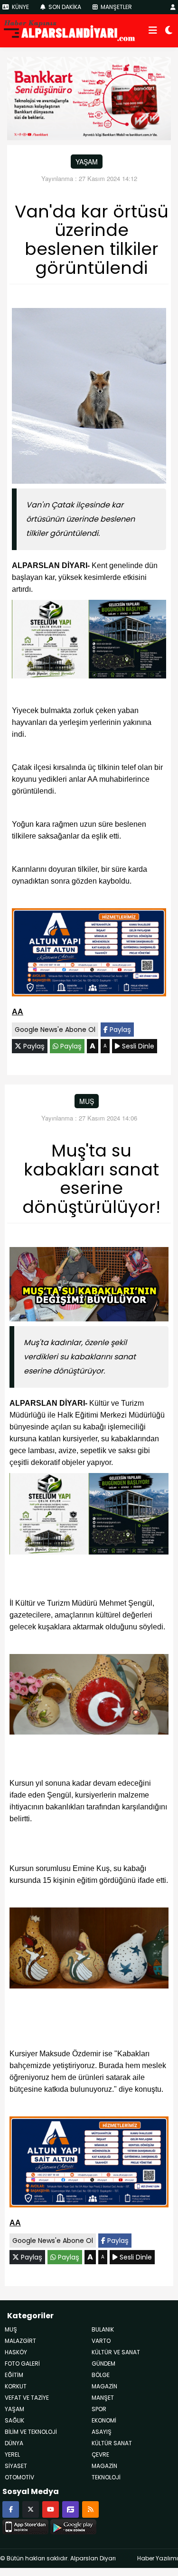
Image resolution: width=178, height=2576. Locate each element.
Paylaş (119, 1030)
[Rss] (90, 2509)
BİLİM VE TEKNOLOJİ (31, 2432)
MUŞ (87, 1101)
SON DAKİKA (64, 7)
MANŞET (103, 2398)
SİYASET (16, 2466)
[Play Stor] (73, 2525)
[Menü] (153, 31)
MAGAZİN (104, 2386)
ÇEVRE (100, 2454)
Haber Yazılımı (158, 2558)
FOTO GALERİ (22, 2364)
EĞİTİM (14, 2375)
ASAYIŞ (102, 2432)
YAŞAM (87, 162)
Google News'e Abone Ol (55, 1030)
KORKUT (16, 2386)
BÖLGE (101, 2375)
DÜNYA (14, 2443)
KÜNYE (20, 7)
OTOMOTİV (19, 2477)
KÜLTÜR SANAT (112, 2443)
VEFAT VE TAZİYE (27, 2398)
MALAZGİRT (20, 2341)
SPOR (99, 2409)
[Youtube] (51, 2509)
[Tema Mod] (169, 31)
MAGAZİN (104, 2466)
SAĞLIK (14, 2420)
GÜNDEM (103, 2364)
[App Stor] (25, 2525)
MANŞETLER (116, 7)
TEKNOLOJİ (106, 2477)
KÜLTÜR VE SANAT (116, 2352)
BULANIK (103, 2329)
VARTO (101, 2341)
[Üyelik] (173, 7)
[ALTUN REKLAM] (89, 954)
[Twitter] (31, 2509)
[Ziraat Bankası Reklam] (89, 98)
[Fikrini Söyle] (70, 2509)
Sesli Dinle (137, 1046)
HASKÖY (16, 2352)
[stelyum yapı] (89, 641)
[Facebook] (11, 2509)
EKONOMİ (104, 2420)
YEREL (12, 2454)
